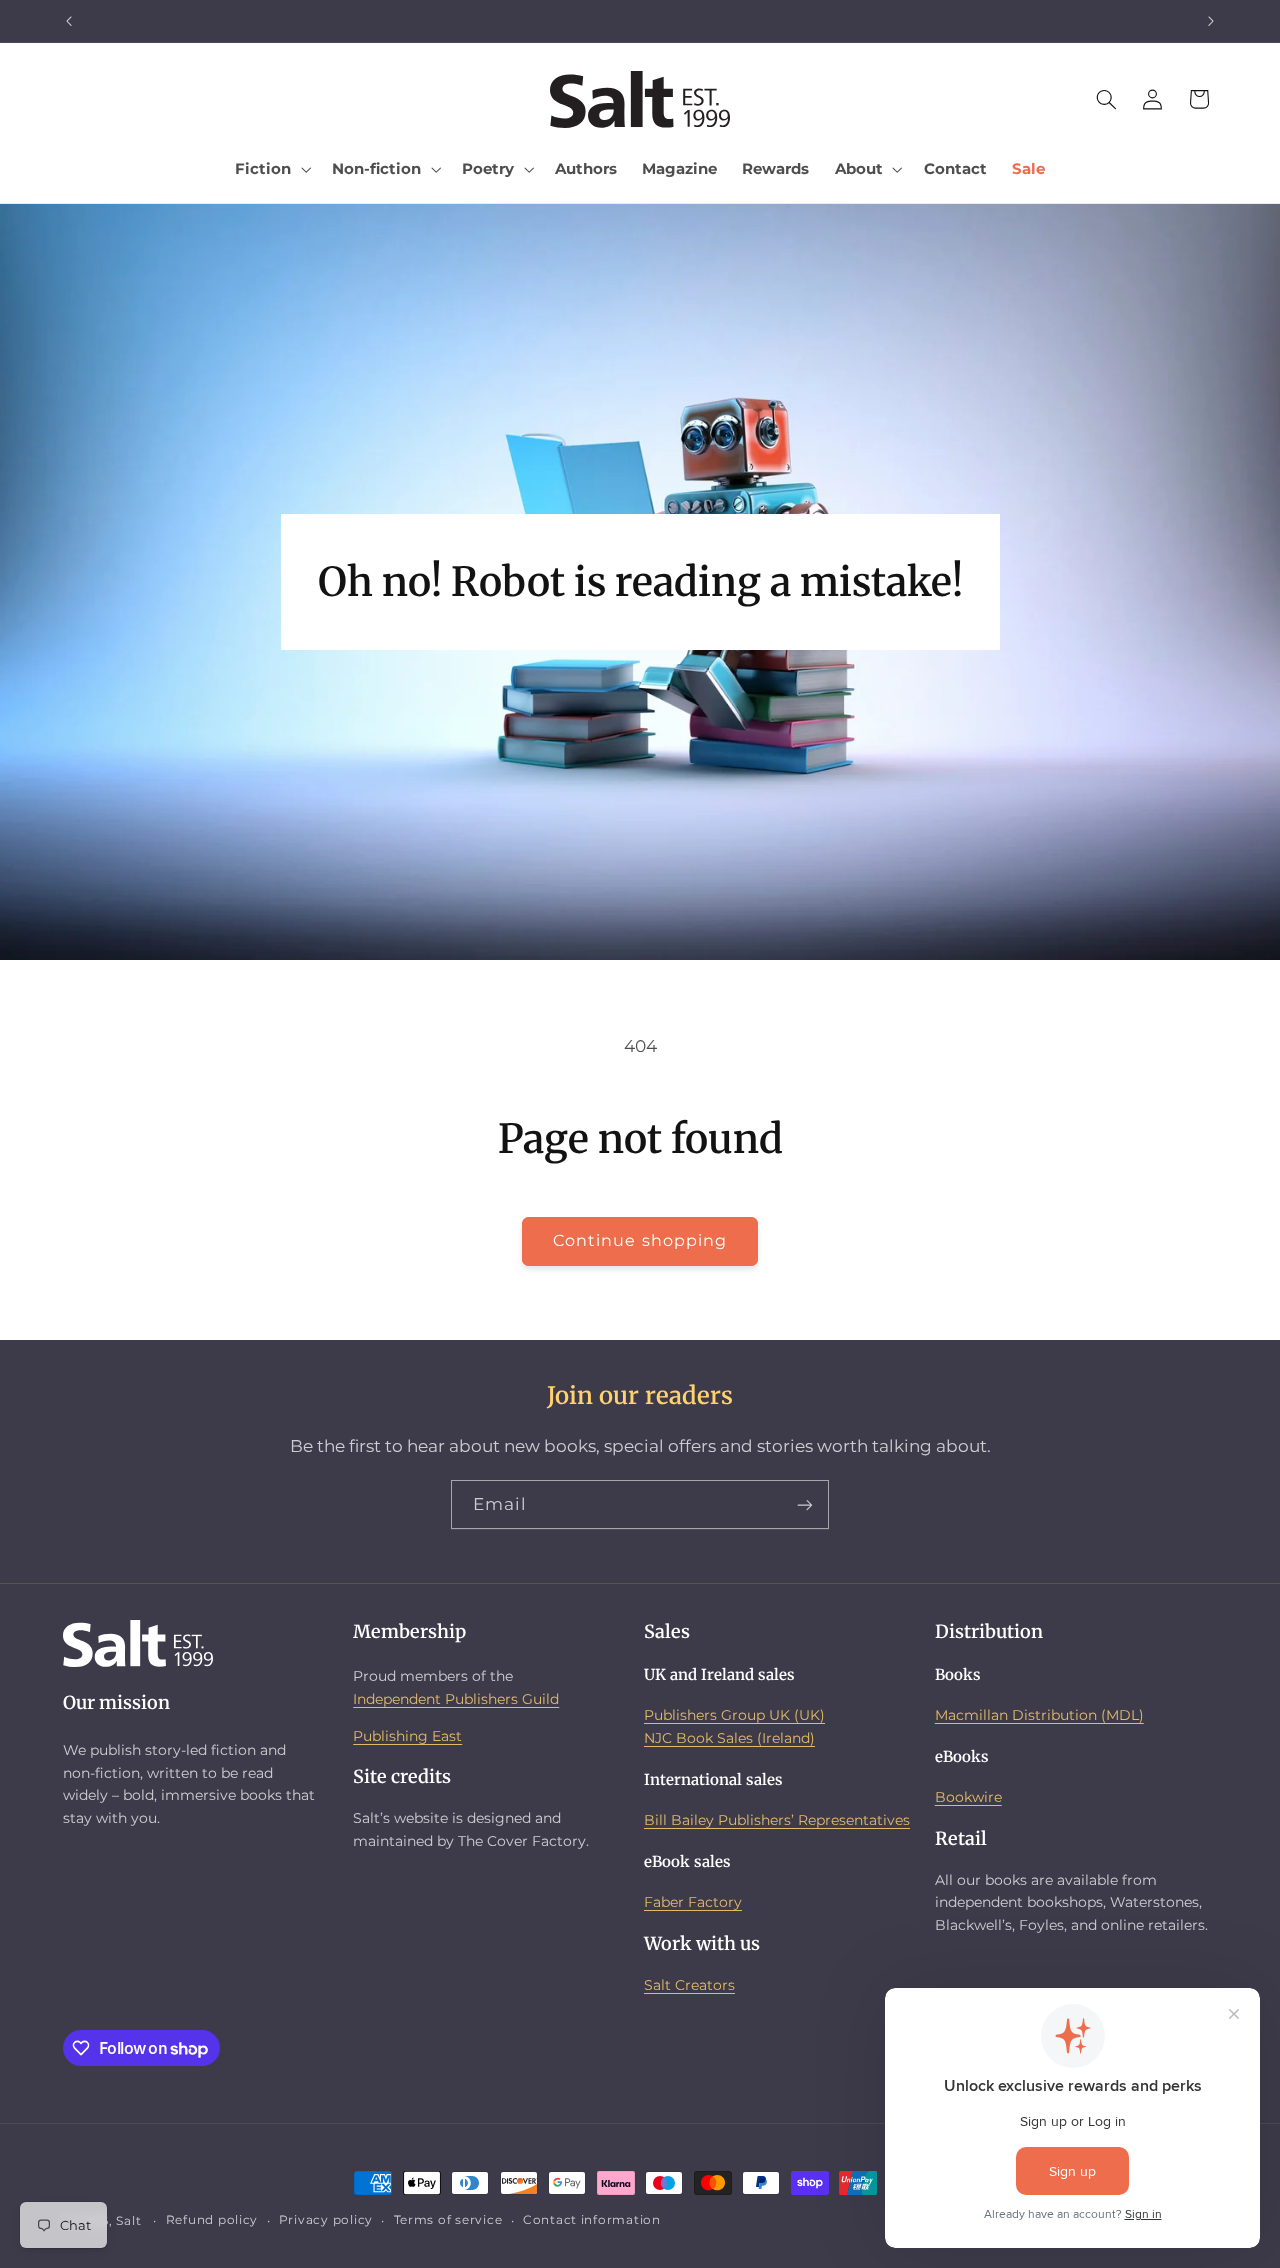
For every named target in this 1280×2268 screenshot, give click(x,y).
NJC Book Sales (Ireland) (729, 1737)
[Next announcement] (1211, 21)
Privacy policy (326, 2221)
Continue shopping (640, 1240)
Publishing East (407, 1735)
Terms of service (448, 2221)
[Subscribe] (805, 1504)
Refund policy (212, 2221)
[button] (271, 169)
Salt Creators (689, 1984)
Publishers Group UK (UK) (734, 1715)
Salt (128, 2221)
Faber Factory (693, 1902)
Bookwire (968, 1797)
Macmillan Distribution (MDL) (1039, 1715)
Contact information (592, 2221)
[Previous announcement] (69, 21)
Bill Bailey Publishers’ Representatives (777, 1820)
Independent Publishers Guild (456, 1698)
